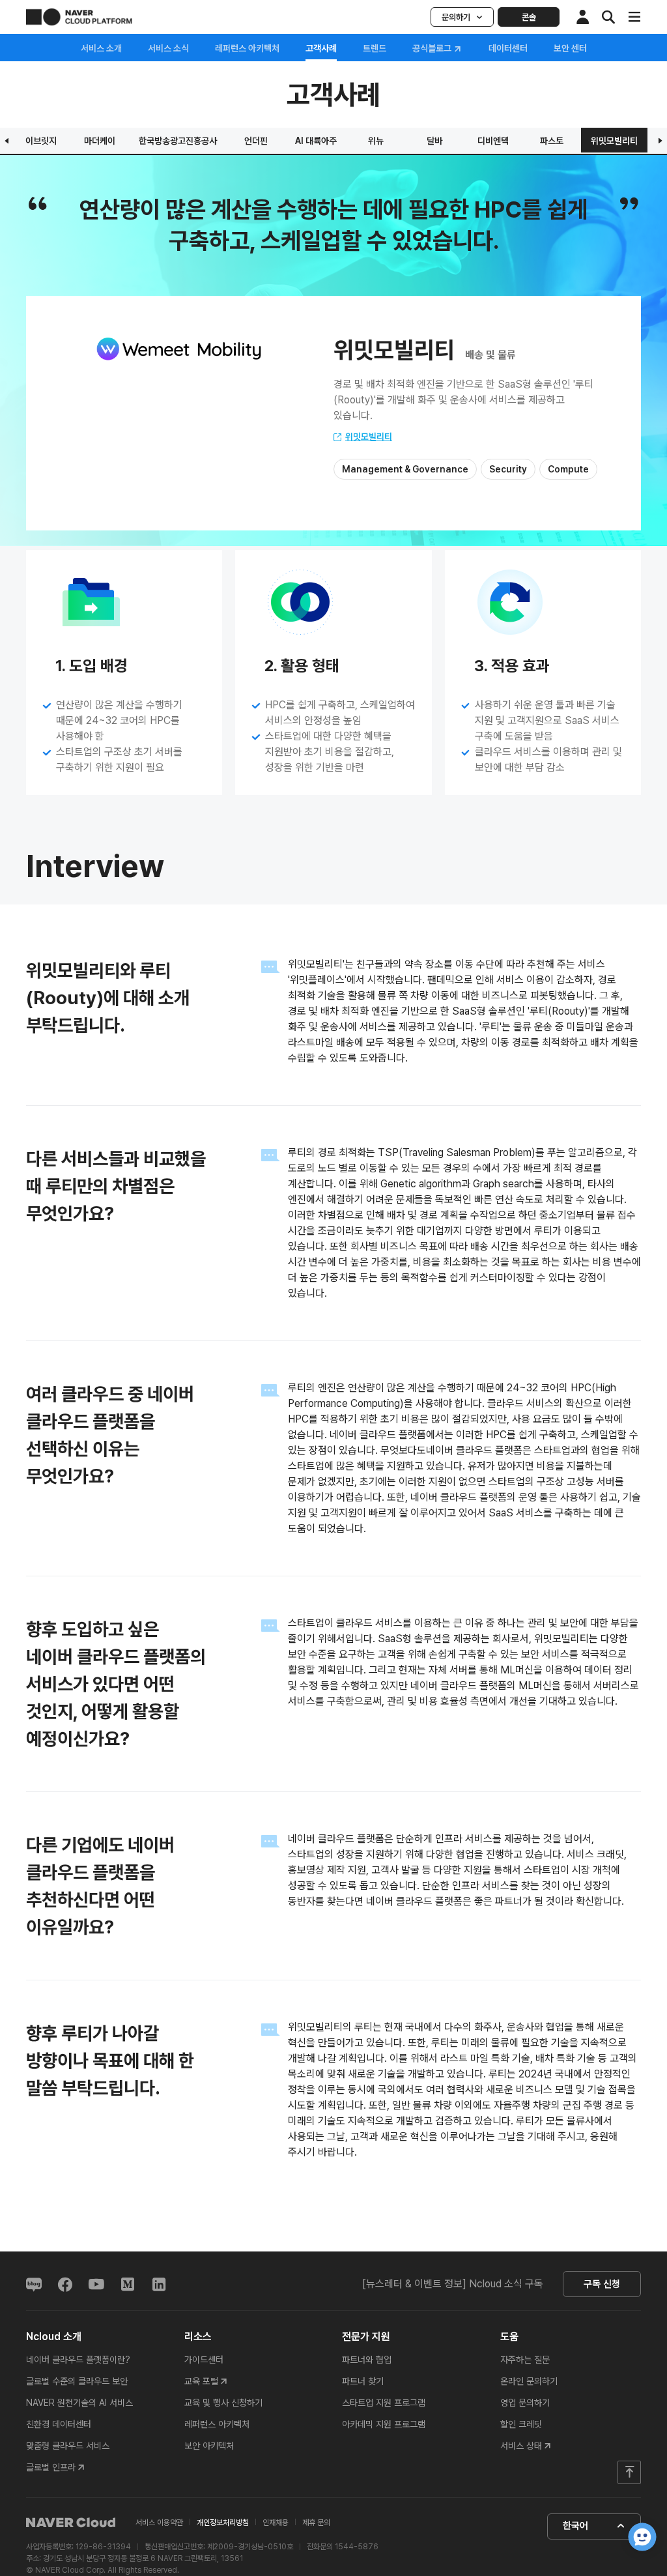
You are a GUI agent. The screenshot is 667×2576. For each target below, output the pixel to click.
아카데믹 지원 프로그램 (384, 2424)
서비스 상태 (521, 2446)
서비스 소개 (101, 48)
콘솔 (529, 17)
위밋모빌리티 (614, 141)
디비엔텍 (493, 141)
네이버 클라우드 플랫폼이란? (78, 2360)
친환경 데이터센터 (59, 2424)
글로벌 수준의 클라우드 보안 (77, 2381)
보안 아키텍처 (209, 2446)
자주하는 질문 (525, 2360)
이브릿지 (41, 141)
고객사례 (321, 48)
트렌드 (375, 48)
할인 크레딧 (521, 2424)
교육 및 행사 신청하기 (223, 2403)
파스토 (552, 141)
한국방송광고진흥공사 (178, 141)
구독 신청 (602, 2284)
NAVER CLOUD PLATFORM (79, 17)
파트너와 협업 (367, 2360)
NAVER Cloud (71, 2523)
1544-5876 (357, 2547)
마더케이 (100, 141)
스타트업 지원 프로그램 (384, 2403)
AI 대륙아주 (316, 141)
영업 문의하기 (525, 2403)
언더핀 (256, 141)
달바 (434, 141)
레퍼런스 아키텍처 (247, 48)
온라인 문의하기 (529, 2381)
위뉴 (376, 141)
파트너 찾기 (363, 2381)
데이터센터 (508, 48)
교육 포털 (201, 2381)
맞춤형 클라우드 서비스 (68, 2446)
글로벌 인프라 (51, 2467)
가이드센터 (204, 2360)
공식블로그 (433, 49)
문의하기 (456, 17)
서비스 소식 (168, 48)
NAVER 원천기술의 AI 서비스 (79, 2403)
